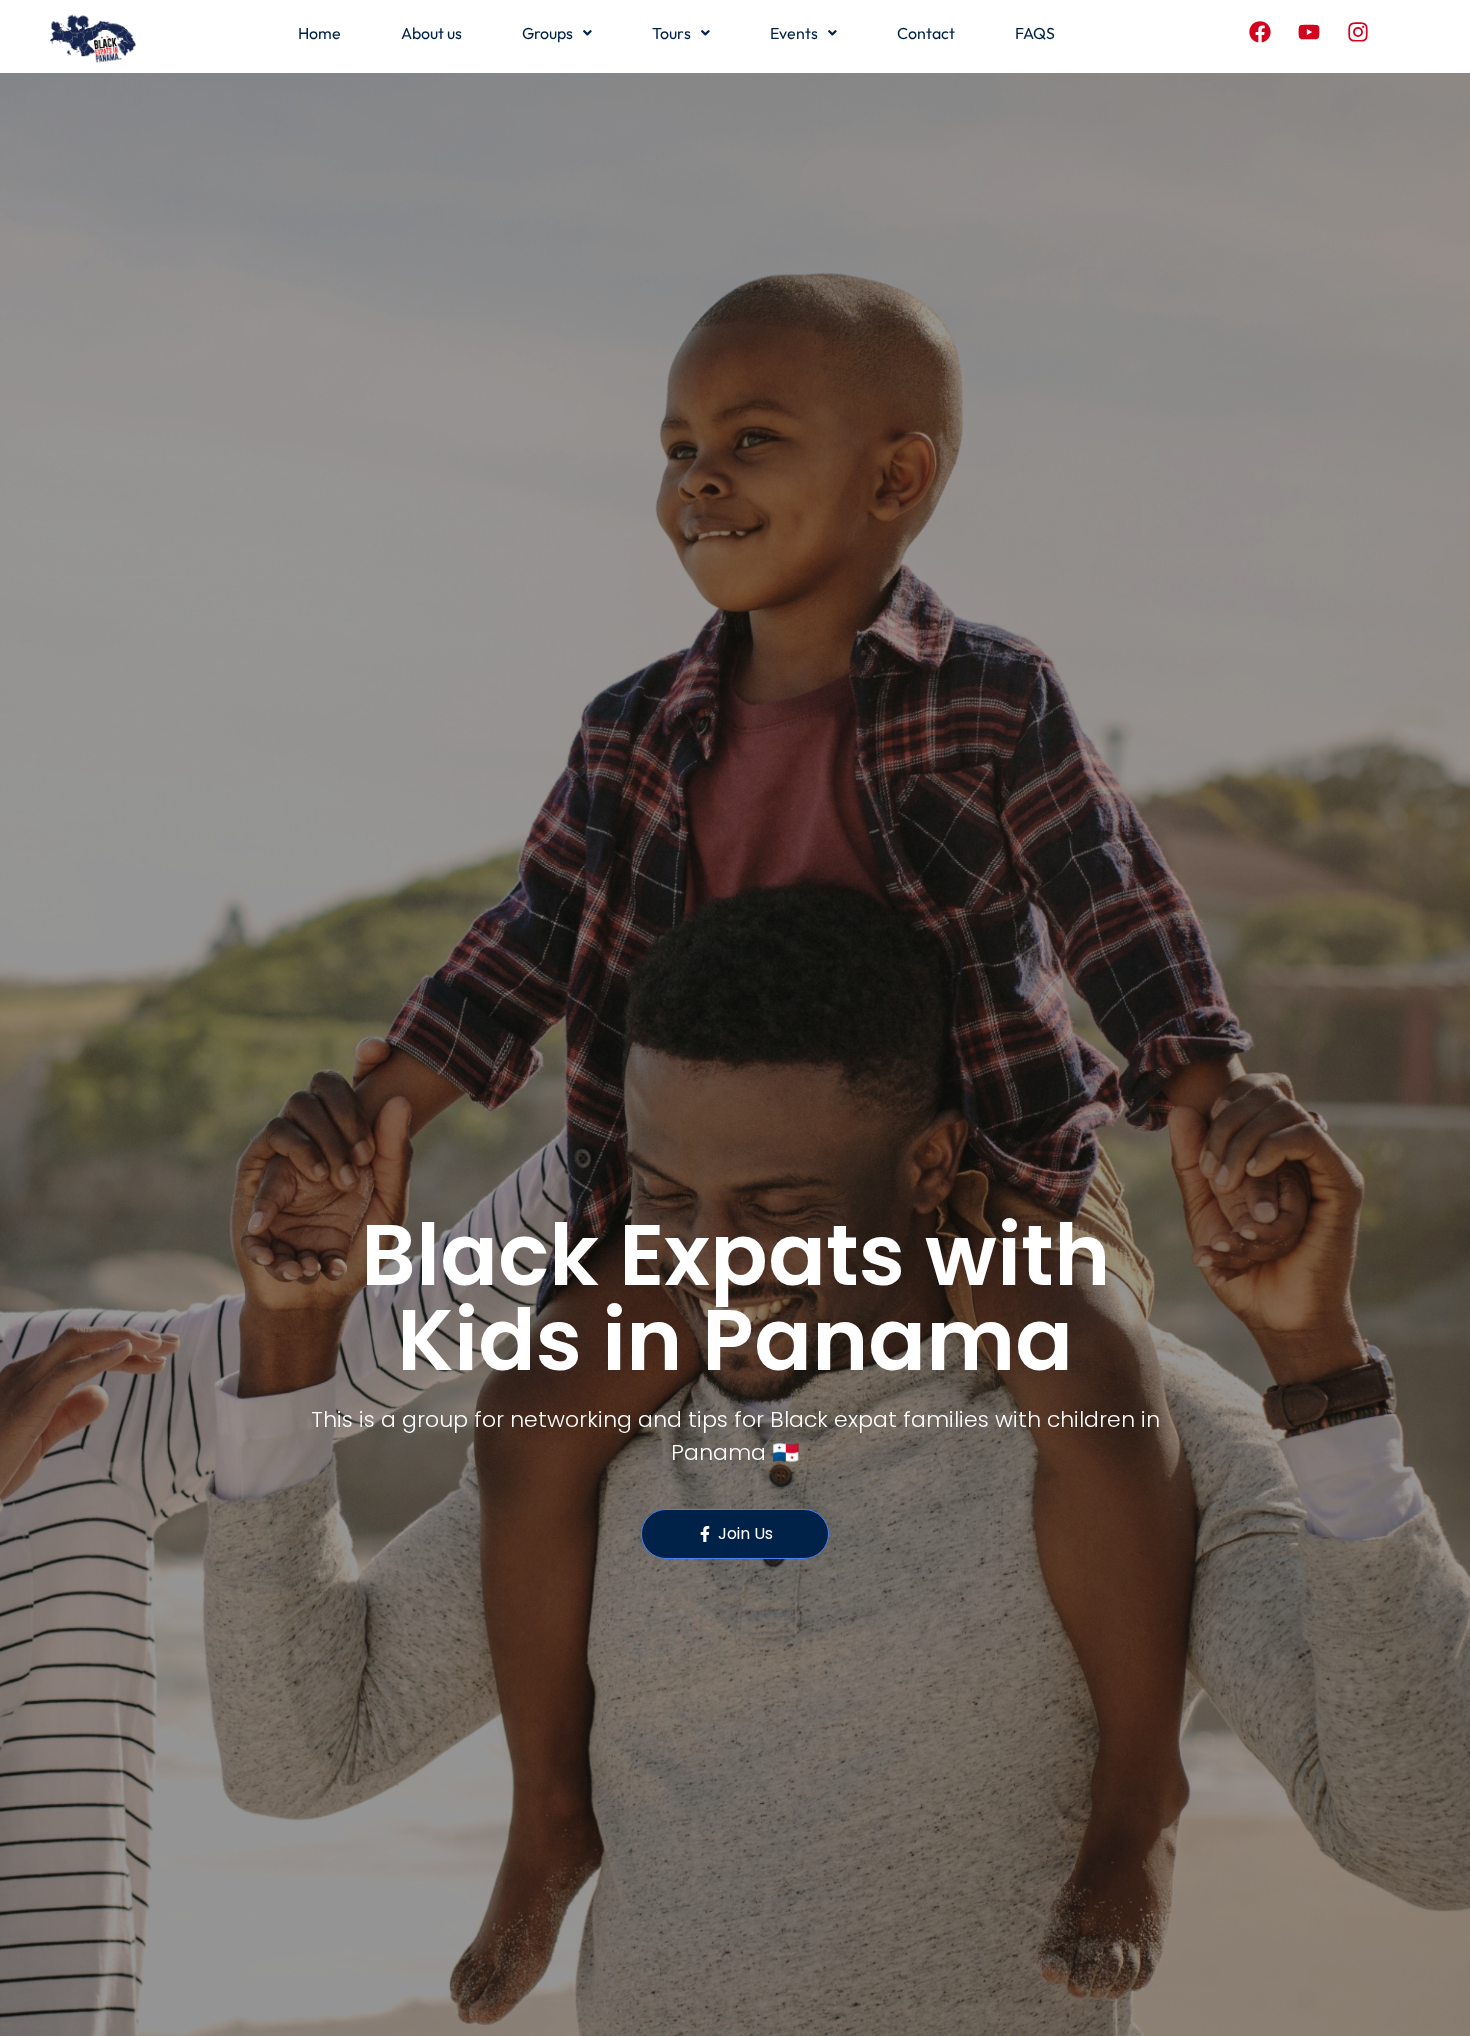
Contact (926, 33)
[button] (557, 33)
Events (794, 33)
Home (319, 33)
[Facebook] (1260, 32)
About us (431, 33)
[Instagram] (1358, 32)
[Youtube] (1309, 32)
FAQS (1035, 33)
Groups (547, 33)
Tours (671, 33)
